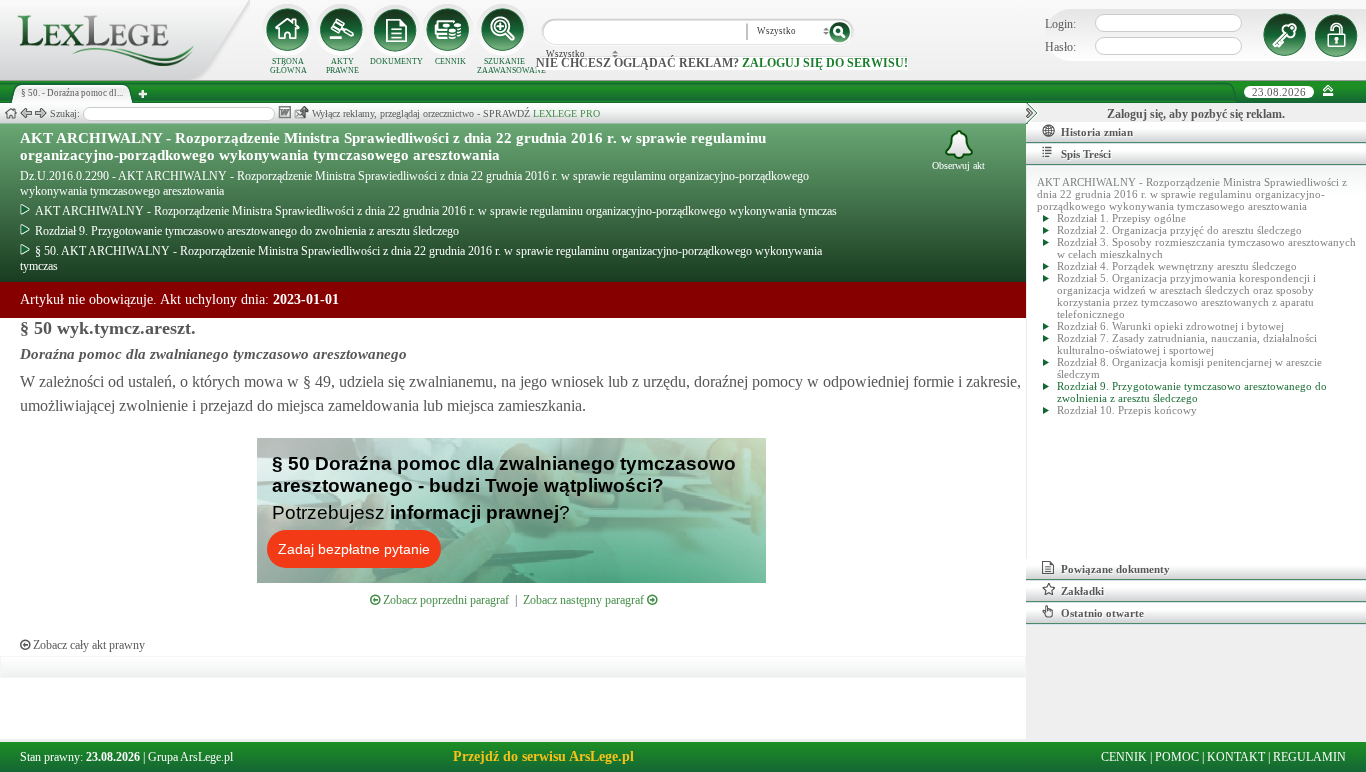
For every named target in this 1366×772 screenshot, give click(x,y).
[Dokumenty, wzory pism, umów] (396, 30)
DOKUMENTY (396, 61)
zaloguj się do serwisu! (825, 63)
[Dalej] (41, 113)
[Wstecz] (26, 113)
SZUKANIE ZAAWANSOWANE (504, 66)
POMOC (1177, 757)
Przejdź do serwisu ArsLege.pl (543, 756)
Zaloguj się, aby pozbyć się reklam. (1196, 114)
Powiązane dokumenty (1115, 569)
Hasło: (1060, 47)
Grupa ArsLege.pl (190, 757)
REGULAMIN (1309, 757)
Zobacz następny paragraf (585, 600)
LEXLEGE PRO (566, 113)
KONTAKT (1236, 757)
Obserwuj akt (958, 165)
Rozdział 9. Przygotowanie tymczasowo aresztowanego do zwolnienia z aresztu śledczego (247, 231)
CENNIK (450, 61)
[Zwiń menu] (1328, 91)
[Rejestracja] (1339, 35)
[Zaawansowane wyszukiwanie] (504, 30)
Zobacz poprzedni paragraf (444, 600)
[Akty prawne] (342, 30)
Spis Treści (1086, 154)
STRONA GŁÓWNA (288, 66)
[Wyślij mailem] (301, 112)
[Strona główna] (125, 76)
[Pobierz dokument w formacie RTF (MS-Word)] (284, 112)
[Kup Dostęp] (450, 30)
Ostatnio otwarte (1102, 613)
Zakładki (1082, 591)
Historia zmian (1097, 132)
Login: (1060, 24)
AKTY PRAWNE (342, 66)
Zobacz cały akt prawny (87, 645)
